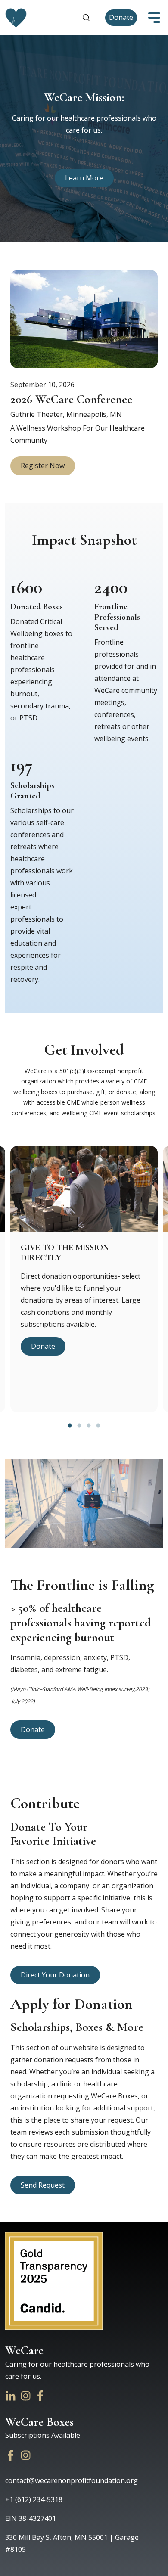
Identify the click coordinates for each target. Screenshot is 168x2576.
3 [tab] (89, 1425)
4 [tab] (98, 1425)
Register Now (43, 466)
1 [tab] (70, 1425)
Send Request (43, 2185)
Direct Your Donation (55, 1975)
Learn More (84, 178)
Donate (121, 17)
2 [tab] (79, 1425)
